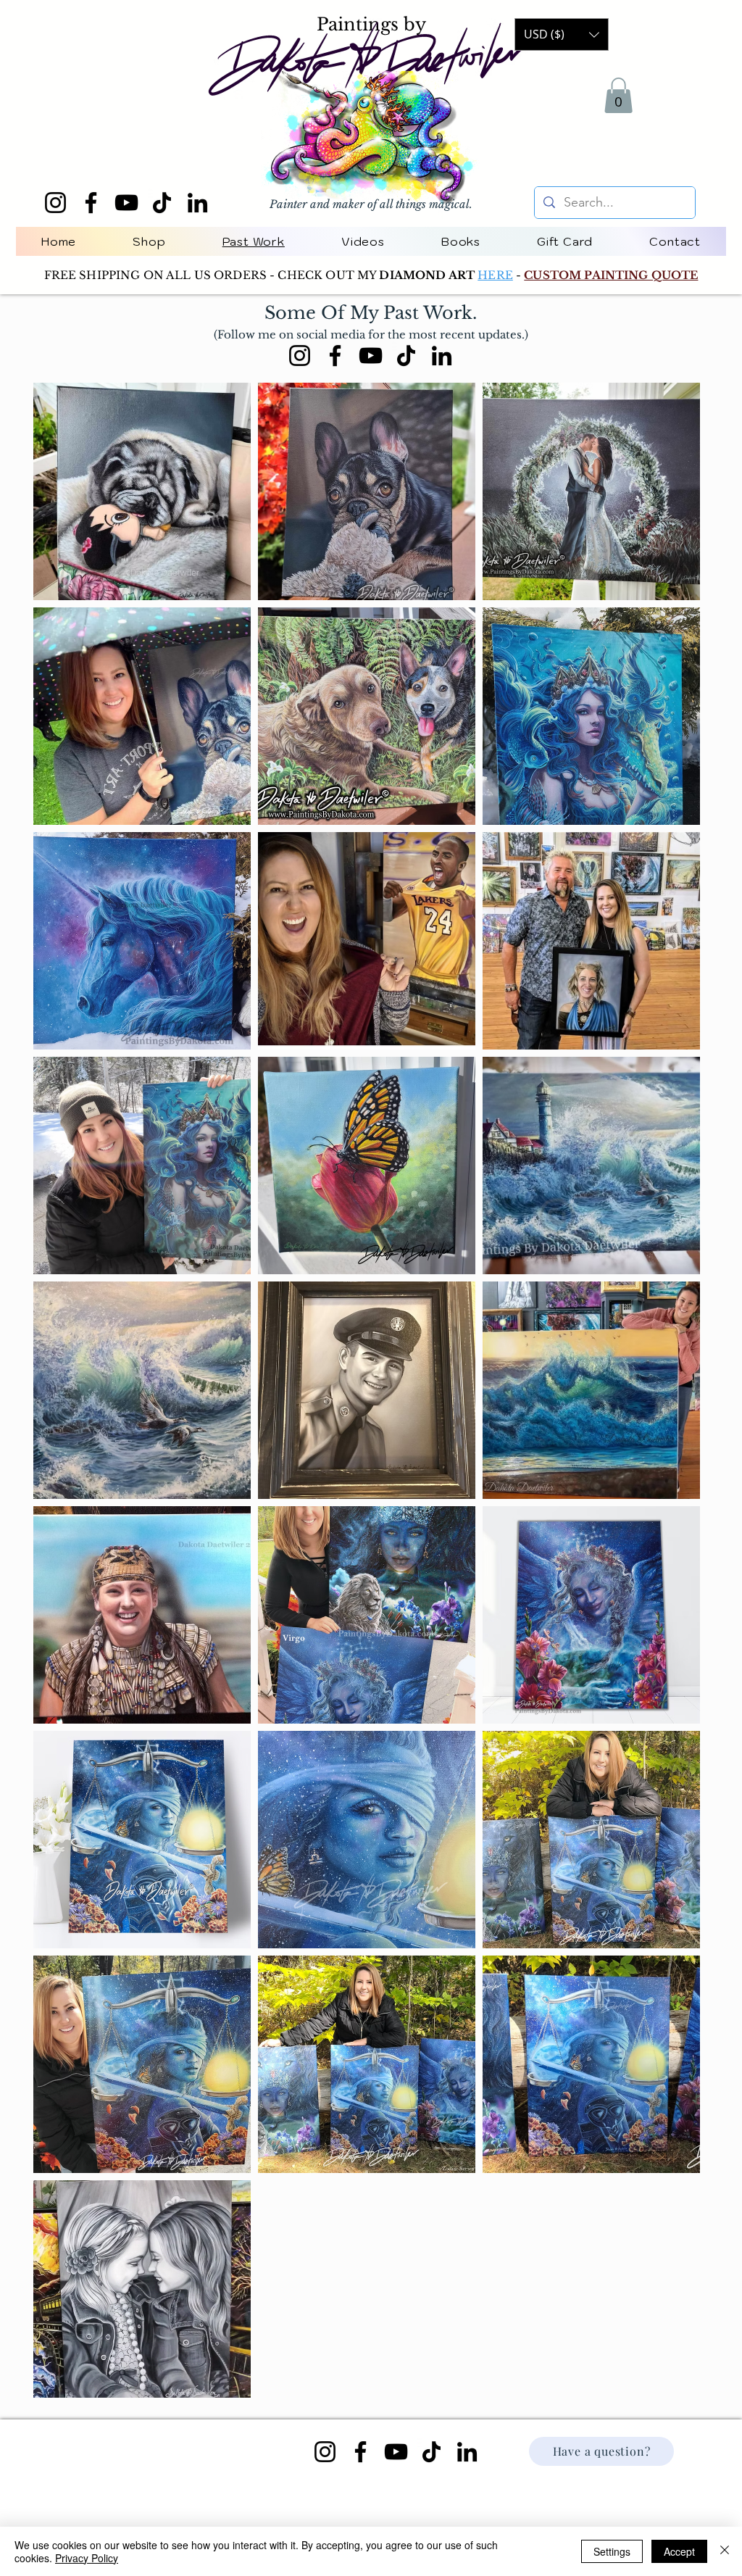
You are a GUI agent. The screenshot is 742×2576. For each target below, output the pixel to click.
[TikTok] (162, 203)
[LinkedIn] (197, 203)
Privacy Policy (87, 2558)
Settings (612, 2551)
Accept (679, 2551)
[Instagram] (55, 203)
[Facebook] (91, 203)
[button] (618, 95)
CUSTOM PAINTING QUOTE (611, 275)
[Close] (725, 2551)
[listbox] (562, 34)
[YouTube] (126, 203)
